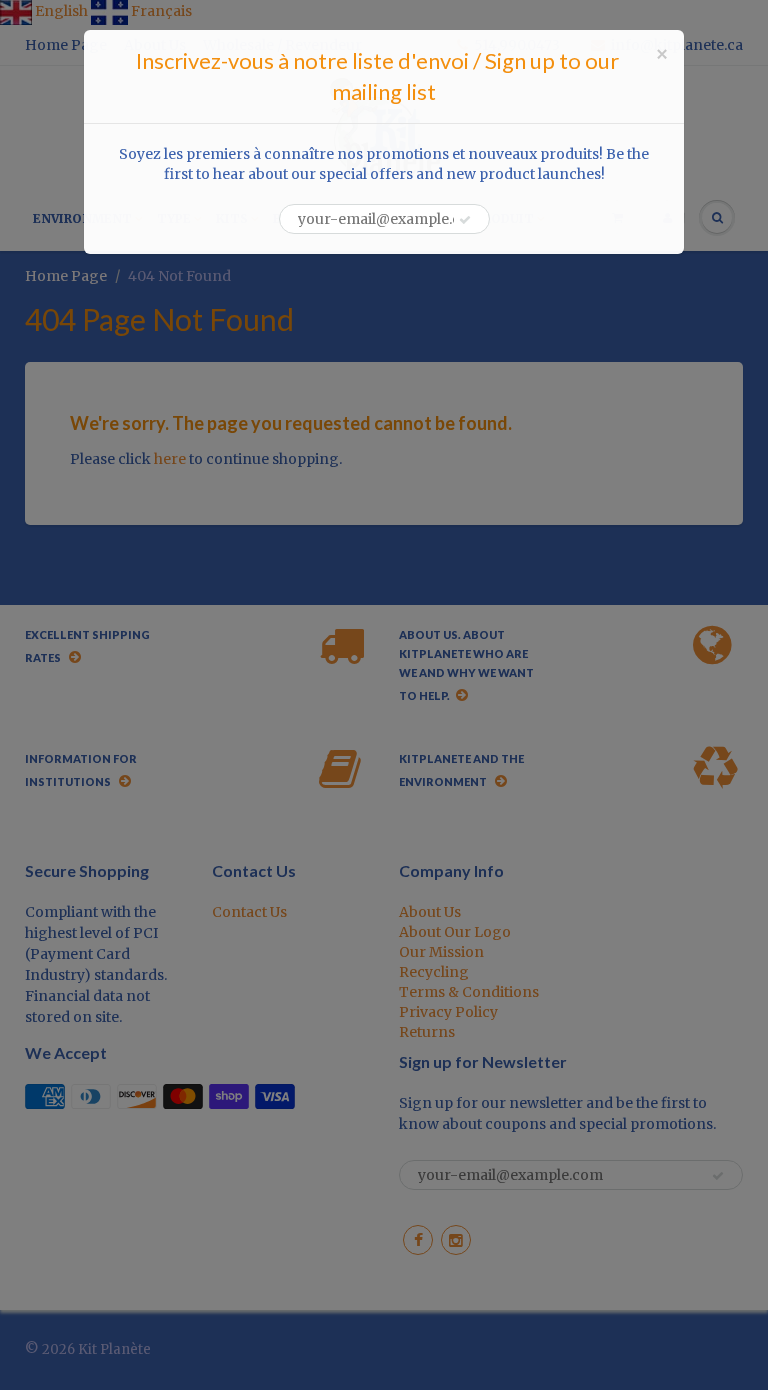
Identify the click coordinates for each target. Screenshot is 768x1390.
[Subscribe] (465, 220)
